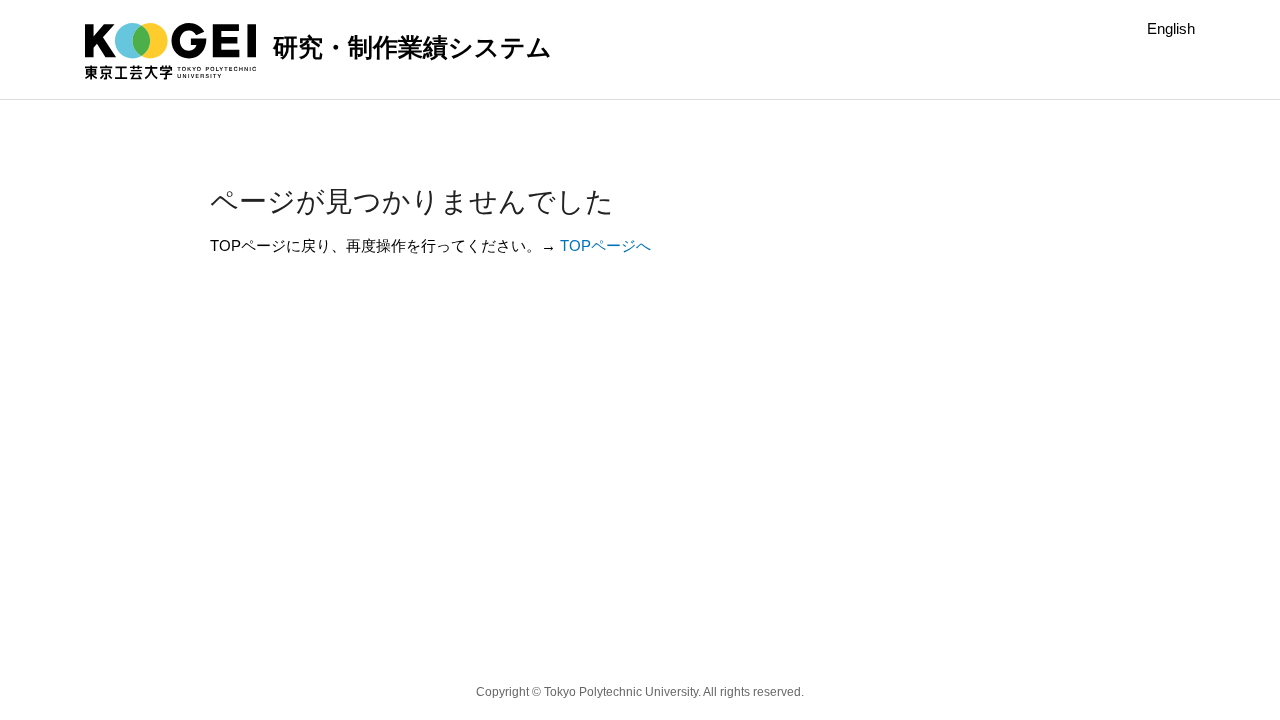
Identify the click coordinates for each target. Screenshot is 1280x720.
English (1171, 28)
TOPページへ (605, 245)
